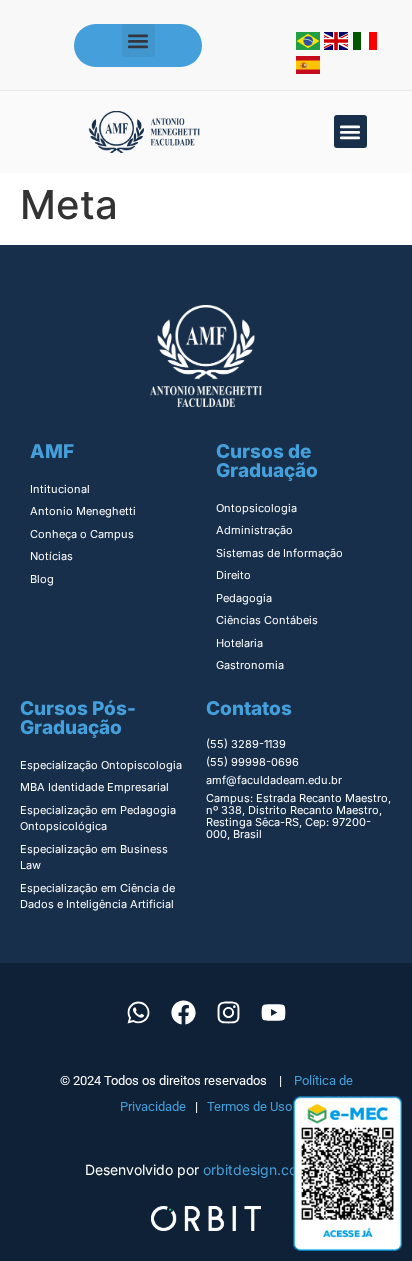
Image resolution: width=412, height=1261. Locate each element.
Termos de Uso (249, 1106)
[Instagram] (229, 1013)
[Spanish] (308, 68)
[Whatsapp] (139, 1013)
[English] (338, 44)
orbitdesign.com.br (265, 1169)
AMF (52, 451)
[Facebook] (184, 1013)
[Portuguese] (310, 44)
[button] (138, 40)
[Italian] (365, 44)
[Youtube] (274, 1013)
